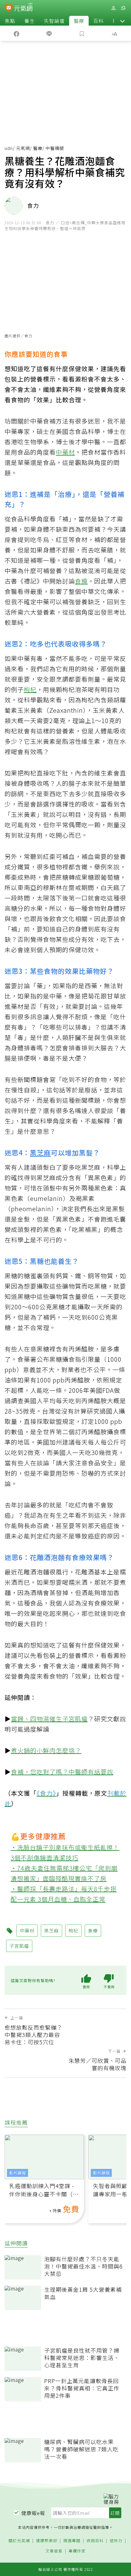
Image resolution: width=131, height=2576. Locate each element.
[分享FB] (16, 33)
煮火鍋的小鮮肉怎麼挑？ (46, 1750)
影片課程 (18, 2173)
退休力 (116, 2541)
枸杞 (30, 689)
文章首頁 (54, 2551)
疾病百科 (95, 2541)
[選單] (123, 8)
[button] (122, 21)
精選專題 (72, 2541)
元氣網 (23, 148)
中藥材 (65, 452)
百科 (98, 21)
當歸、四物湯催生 (37, 1719)
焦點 (10, 21)
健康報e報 (33, 2513)
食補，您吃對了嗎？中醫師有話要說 (62, 1772)
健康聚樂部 (47, 2541)
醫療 (79, 21)
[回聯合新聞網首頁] (9, 9)
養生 (30, 21)
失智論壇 (54, 21)
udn (9, 148)
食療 (81, 581)
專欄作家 (77, 2551)
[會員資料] (113, 8)
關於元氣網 (19, 2541)
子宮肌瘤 (75, 1719)
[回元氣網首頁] (23, 8)
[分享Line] (49, 33)
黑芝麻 (40, 1152)
